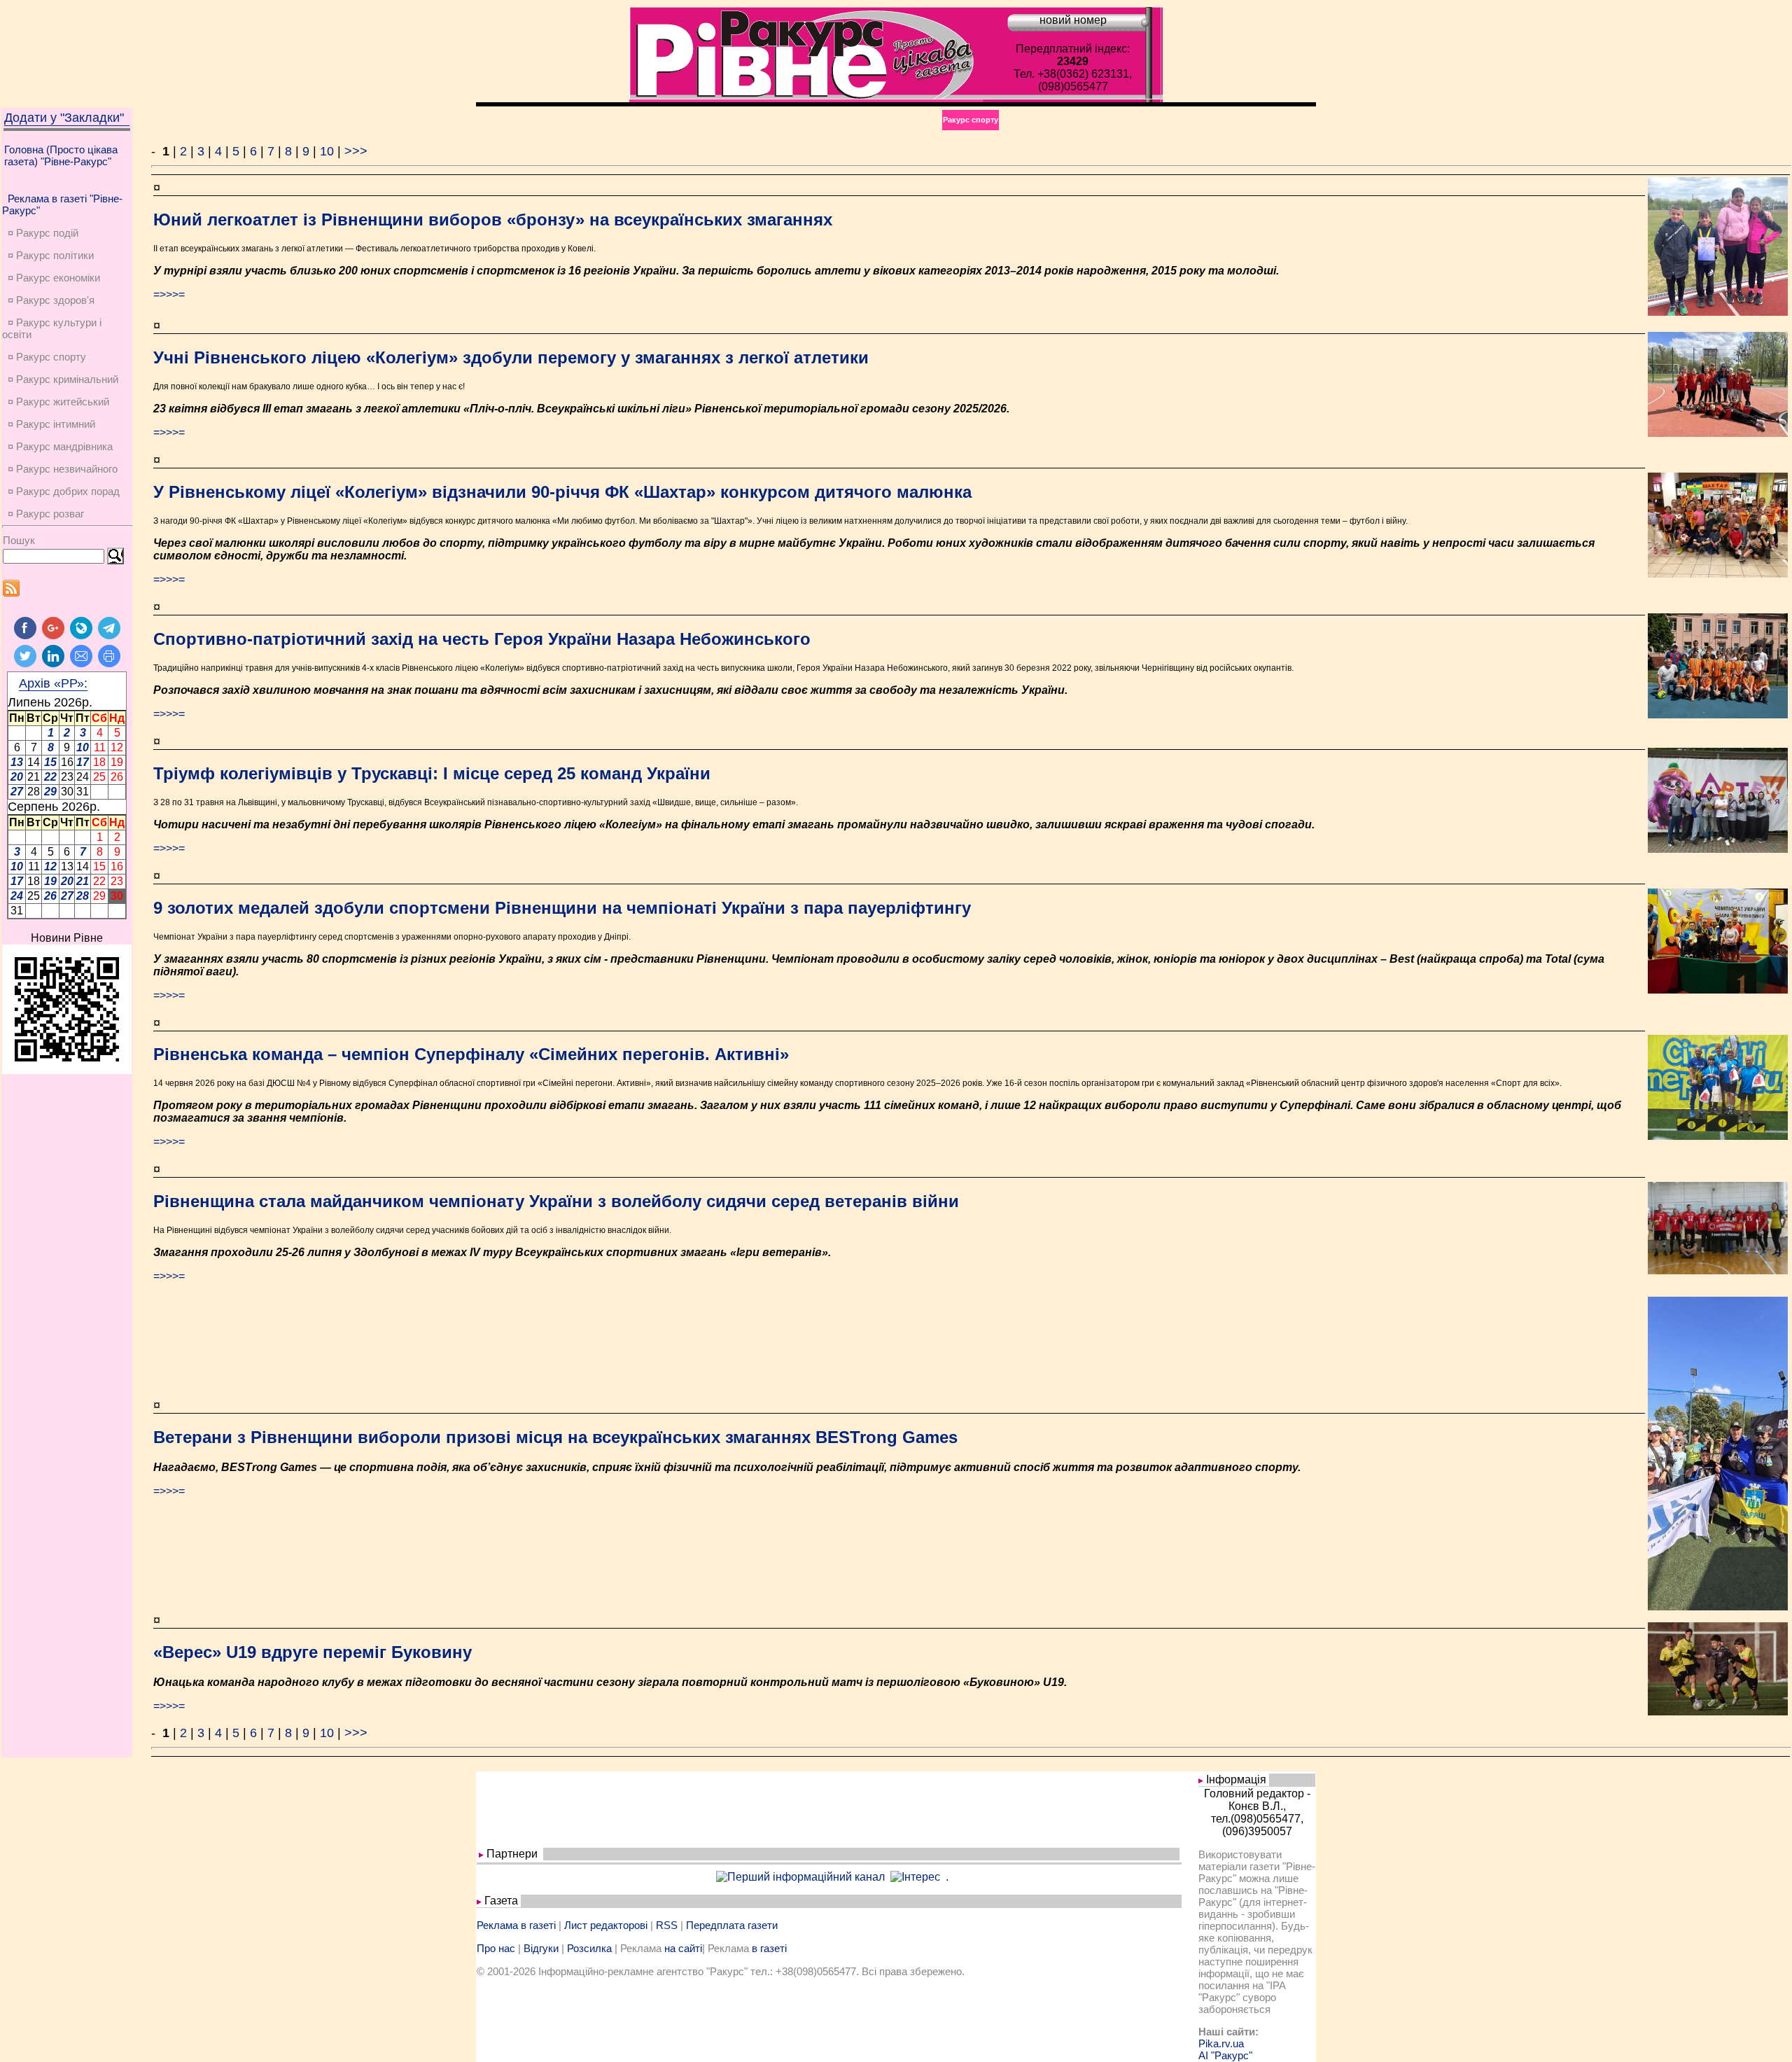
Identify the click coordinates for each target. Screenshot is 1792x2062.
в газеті (769, 1948)
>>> (356, 151)
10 (327, 151)
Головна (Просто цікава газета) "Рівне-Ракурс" (61, 155)
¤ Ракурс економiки (54, 278)
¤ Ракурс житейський (58, 402)
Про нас (496, 1948)
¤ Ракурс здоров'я (51, 300)
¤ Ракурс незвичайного (63, 469)
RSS (667, 1925)
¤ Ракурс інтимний (51, 424)
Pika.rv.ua (1221, 2043)
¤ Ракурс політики (51, 255)
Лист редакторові (606, 1925)
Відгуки (541, 1948)
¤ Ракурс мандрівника (60, 446)
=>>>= (169, 294)
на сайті (683, 1948)
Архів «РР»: (53, 683)
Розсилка (589, 1948)
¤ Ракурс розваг (46, 514)
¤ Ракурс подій (43, 233)
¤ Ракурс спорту (47, 357)
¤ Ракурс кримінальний (63, 379)
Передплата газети (732, 1925)
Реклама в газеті (516, 1925)
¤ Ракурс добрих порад (64, 491)
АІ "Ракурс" (1225, 2055)
